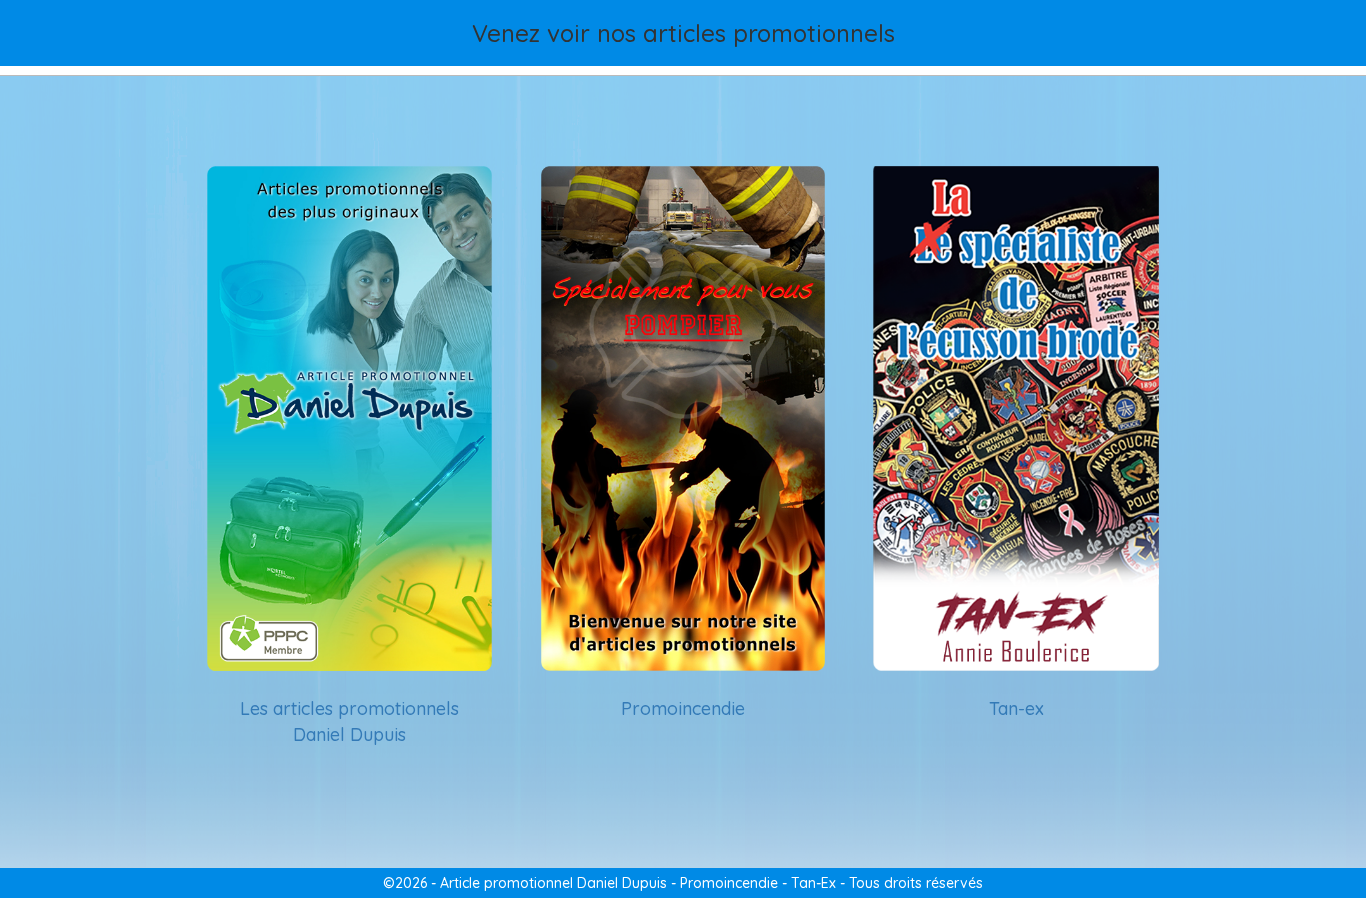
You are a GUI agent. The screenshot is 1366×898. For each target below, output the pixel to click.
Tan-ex (1016, 708)
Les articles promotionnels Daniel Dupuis (349, 721)
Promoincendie (683, 708)
